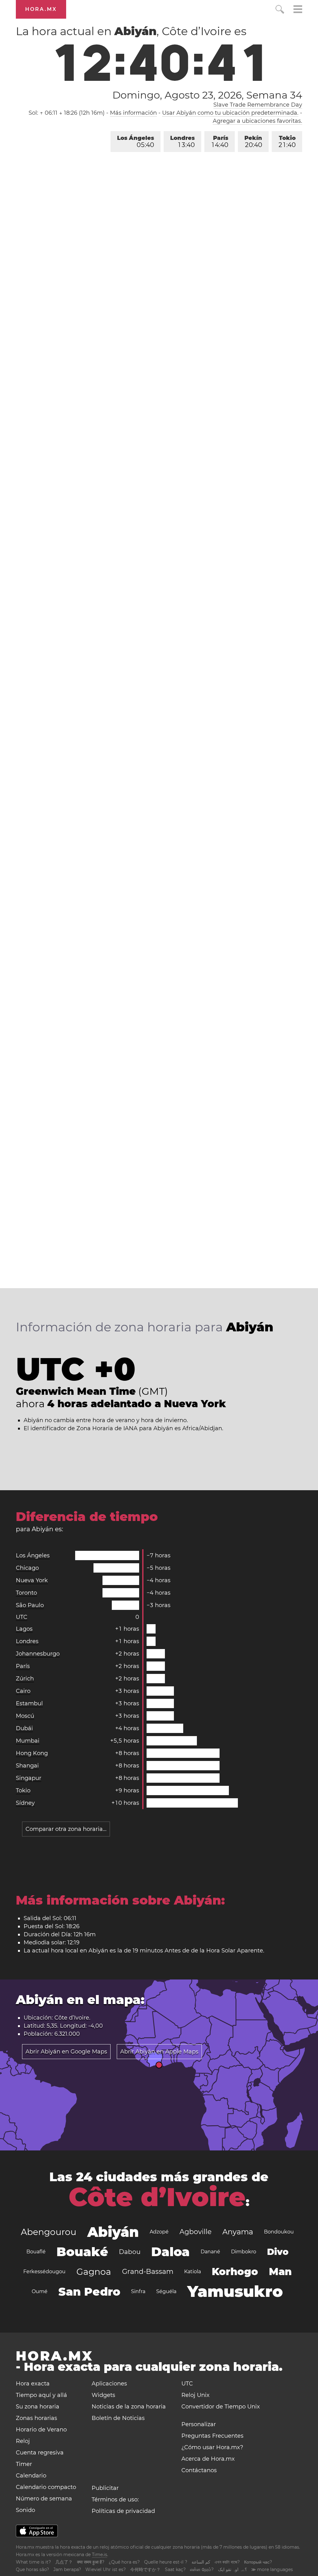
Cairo (23, 1691)
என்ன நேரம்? (202, 2569)
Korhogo (235, 2272)
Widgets (103, 2395)
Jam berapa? (67, 2569)
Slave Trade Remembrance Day (258, 105)
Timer (24, 2464)
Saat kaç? (175, 2569)
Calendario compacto (46, 2487)
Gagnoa (94, 2272)
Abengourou (49, 2232)
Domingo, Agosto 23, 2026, (207, 95)
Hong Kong (32, 1753)
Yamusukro (235, 2291)
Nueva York (32, 1580)
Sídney (25, 1803)
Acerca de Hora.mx (208, 2459)
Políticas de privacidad (123, 2511)
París (220, 142)
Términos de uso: (115, 2500)
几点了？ (64, 2562)
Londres (182, 142)
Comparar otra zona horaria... (66, 1829)
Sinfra (138, 2291)
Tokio (287, 142)
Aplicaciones (109, 2384)
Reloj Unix (195, 2395)
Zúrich (25, 1679)
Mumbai (28, 1741)
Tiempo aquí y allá (41, 2395)
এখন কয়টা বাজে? (227, 2562)
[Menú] (298, 10)
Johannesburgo (38, 1654)
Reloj (23, 2441)
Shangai (27, 1766)
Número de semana (44, 2499)
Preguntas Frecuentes (212, 2436)
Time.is (100, 2555)
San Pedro (89, 2292)
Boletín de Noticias (118, 2418)
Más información (133, 113)
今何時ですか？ (145, 2569)
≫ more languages (272, 2569)
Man (280, 2272)
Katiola (193, 2272)
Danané (210, 2252)
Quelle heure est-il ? (166, 2562)
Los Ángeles (136, 142)
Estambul (29, 1703)
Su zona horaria (38, 2407)
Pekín (253, 142)
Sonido (25, 2510)
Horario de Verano (41, 2430)
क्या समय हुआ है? (91, 2562)
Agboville (195, 2232)
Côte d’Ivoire (157, 2197)
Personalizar (199, 2424)
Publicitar (105, 2488)
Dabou (130, 2252)
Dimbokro (244, 2252)
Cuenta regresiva (40, 2453)
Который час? (258, 2562)
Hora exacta (33, 2384)
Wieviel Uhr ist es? (106, 2569)
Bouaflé (36, 2252)
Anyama (238, 2232)
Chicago (27, 1568)
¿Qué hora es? (124, 2562)
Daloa (170, 2252)
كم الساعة (201, 2562)
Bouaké (82, 2252)
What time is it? (33, 2562)
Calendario (31, 2476)
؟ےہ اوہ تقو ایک (232, 2569)
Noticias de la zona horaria (129, 2407)
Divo (278, 2252)
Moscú (25, 1716)
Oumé (40, 2291)
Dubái (24, 1728)
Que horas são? (32, 2569)
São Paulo (30, 1605)
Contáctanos (199, 2470)
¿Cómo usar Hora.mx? (212, 2447)
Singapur (29, 1778)
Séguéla (166, 2291)
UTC (22, 1617)
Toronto (26, 1593)
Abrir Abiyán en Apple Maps (159, 2052)
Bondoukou (279, 2232)
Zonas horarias (36, 2418)
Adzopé (159, 2232)
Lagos (24, 1629)
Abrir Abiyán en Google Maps (66, 2052)
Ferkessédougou (44, 2272)
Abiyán (113, 2232)
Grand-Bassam (148, 2272)
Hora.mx (41, 9)
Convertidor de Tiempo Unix (221, 2407)
